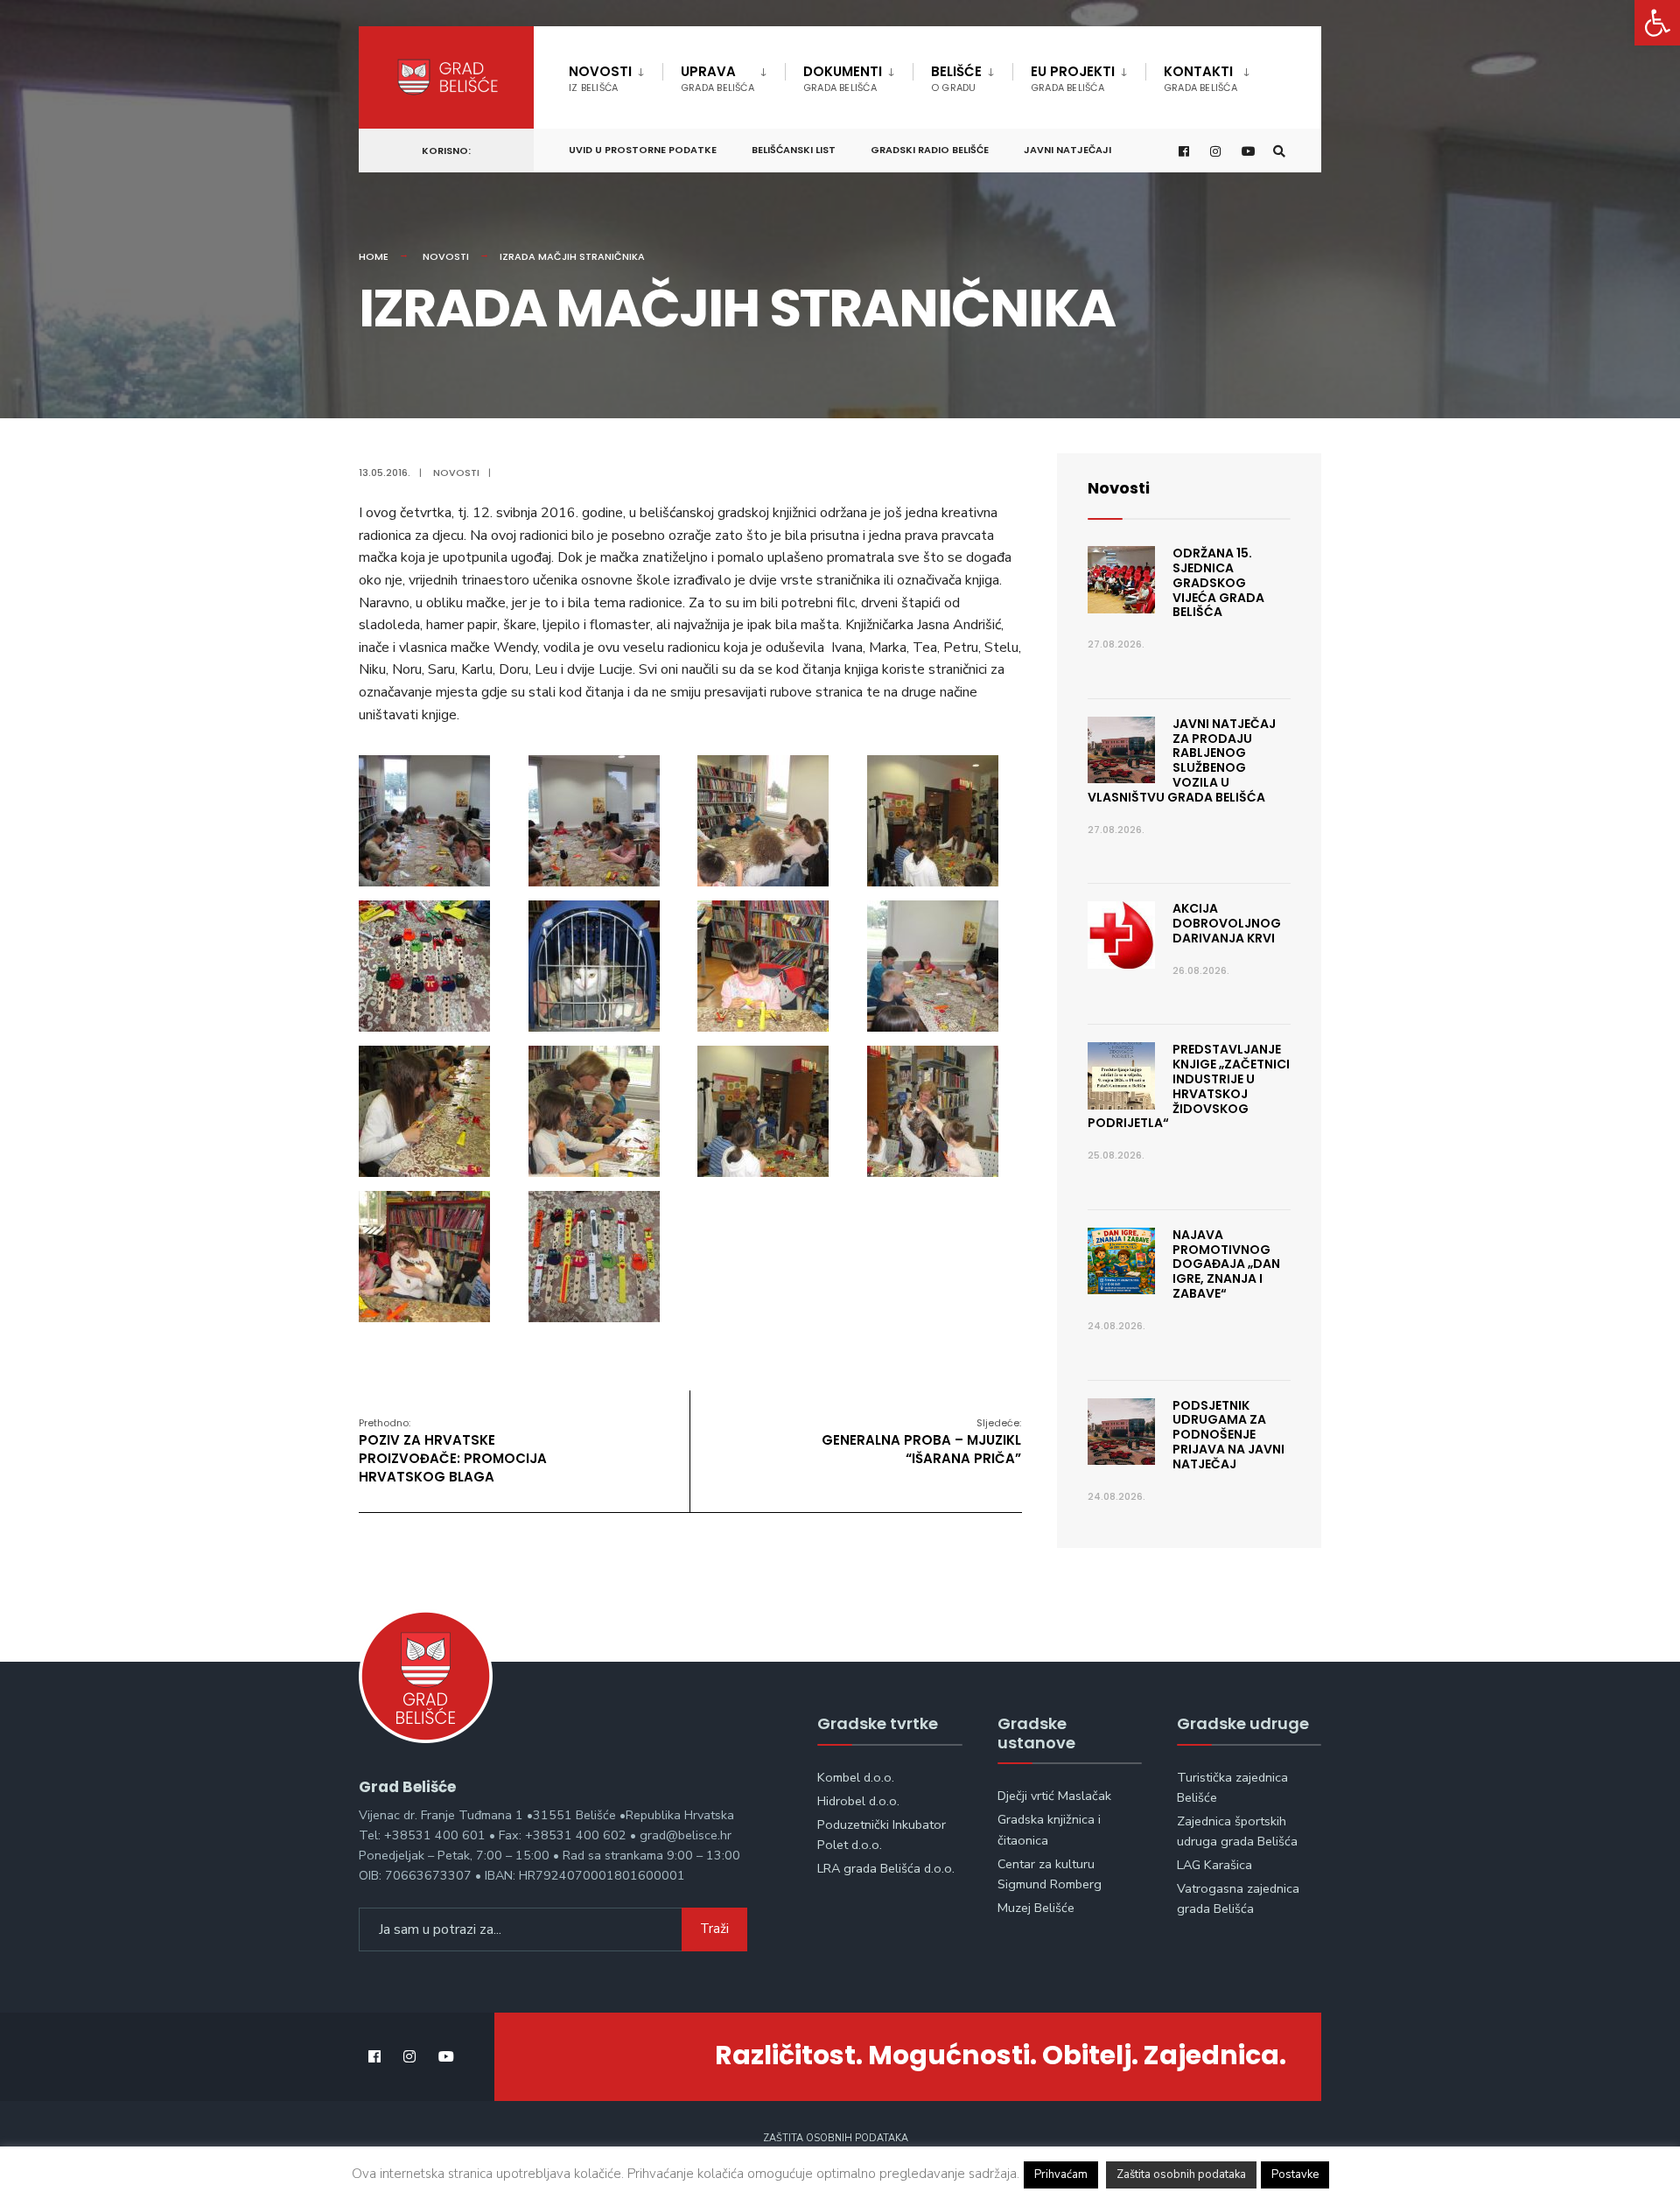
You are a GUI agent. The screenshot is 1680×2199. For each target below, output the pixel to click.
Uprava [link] (717, 78)
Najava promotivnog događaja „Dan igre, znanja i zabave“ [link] (1226, 1264)
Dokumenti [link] (843, 78)
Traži (714, 1929)
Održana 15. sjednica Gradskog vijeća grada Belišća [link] (1218, 582)
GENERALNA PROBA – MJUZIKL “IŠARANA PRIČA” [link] (921, 1442)
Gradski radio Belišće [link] (930, 150)
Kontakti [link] (1200, 78)
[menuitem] (616, 75)
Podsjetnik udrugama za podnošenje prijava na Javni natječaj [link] (1228, 1435)
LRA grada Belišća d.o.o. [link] (886, 1868)
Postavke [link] (1295, 2174)
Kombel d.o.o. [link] (856, 1777)
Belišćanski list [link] (794, 150)
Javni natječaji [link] (1067, 150)
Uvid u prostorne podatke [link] (643, 150)
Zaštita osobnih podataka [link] (836, 2138)
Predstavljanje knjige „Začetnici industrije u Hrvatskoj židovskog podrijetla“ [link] (1189, 1086)
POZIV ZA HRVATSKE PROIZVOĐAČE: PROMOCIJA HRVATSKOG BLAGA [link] (453, 1451)
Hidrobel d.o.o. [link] (858, 1801)
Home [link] (374, 256)
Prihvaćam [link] (1061, 2174)
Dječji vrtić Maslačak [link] (1054, 1796)
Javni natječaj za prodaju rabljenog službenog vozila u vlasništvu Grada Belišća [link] (1182, 760)
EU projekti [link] (1073, 78)
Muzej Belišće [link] (1036, 1908)
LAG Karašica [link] (1214, 1865)
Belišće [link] (956, 78)
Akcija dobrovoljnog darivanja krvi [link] (1227, 923)
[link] (1657, 23)
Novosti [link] (600, 78)
